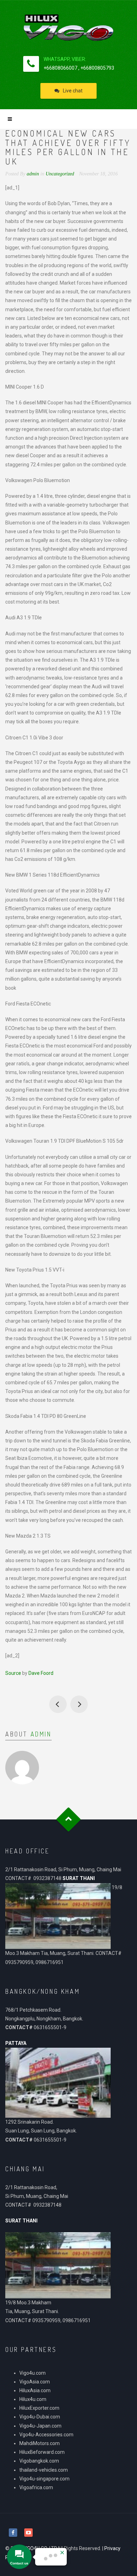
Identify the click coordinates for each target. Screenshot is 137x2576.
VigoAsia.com (35, 2382)
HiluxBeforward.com (42, 2452)
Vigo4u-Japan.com (40, 2426)
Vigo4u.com (32, 2373)
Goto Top (69, 1820)
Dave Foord (41, 1673)
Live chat (73, 91)
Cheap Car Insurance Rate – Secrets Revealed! (58, 1704)
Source (13, 1673)
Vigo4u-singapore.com (44, 2479)
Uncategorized (60, 174)
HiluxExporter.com (39, 2408)
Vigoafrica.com (36, 2487)
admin (41, 1734)
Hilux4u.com (33, 2399)
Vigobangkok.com (39, 2461)
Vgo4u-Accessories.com (46, 2435)
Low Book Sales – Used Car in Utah (79, 1704)
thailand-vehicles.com (44, 2470)
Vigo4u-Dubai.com (40, 2417)
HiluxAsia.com (35, 2390)
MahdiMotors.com (40, 2443)
